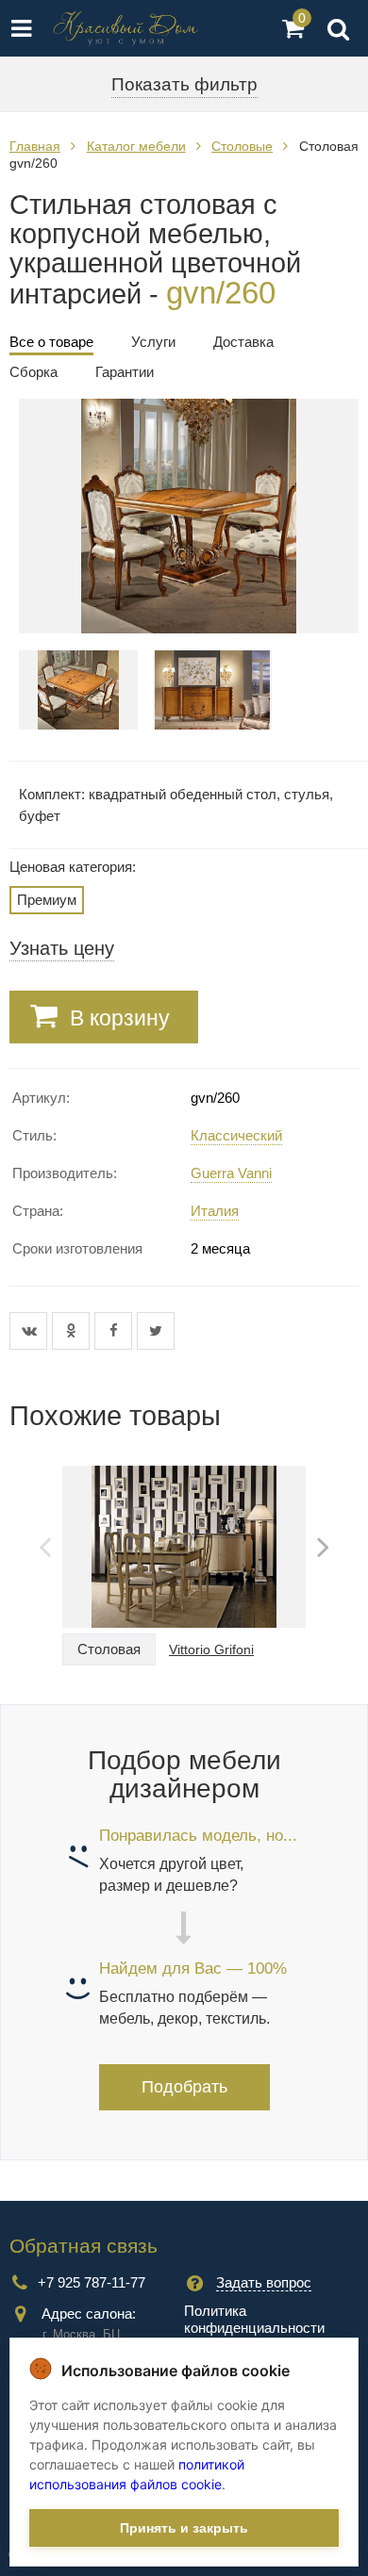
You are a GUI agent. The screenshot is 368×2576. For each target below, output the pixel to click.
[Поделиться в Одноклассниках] (73, 1331)
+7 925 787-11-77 (92, 2282)
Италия (215, 1211)
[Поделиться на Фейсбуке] (116, 1331)
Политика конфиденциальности (254, 2319)
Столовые (242, 146)
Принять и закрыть (184, 2528)
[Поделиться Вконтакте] (31, 1331)
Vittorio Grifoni (211, 1649)
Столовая (109, 1649)
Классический (236, 1135)
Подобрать (184, 2087)
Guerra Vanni (231, 1173)
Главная (35, 146)
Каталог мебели (136, 146)
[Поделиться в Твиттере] (156, 1331)
